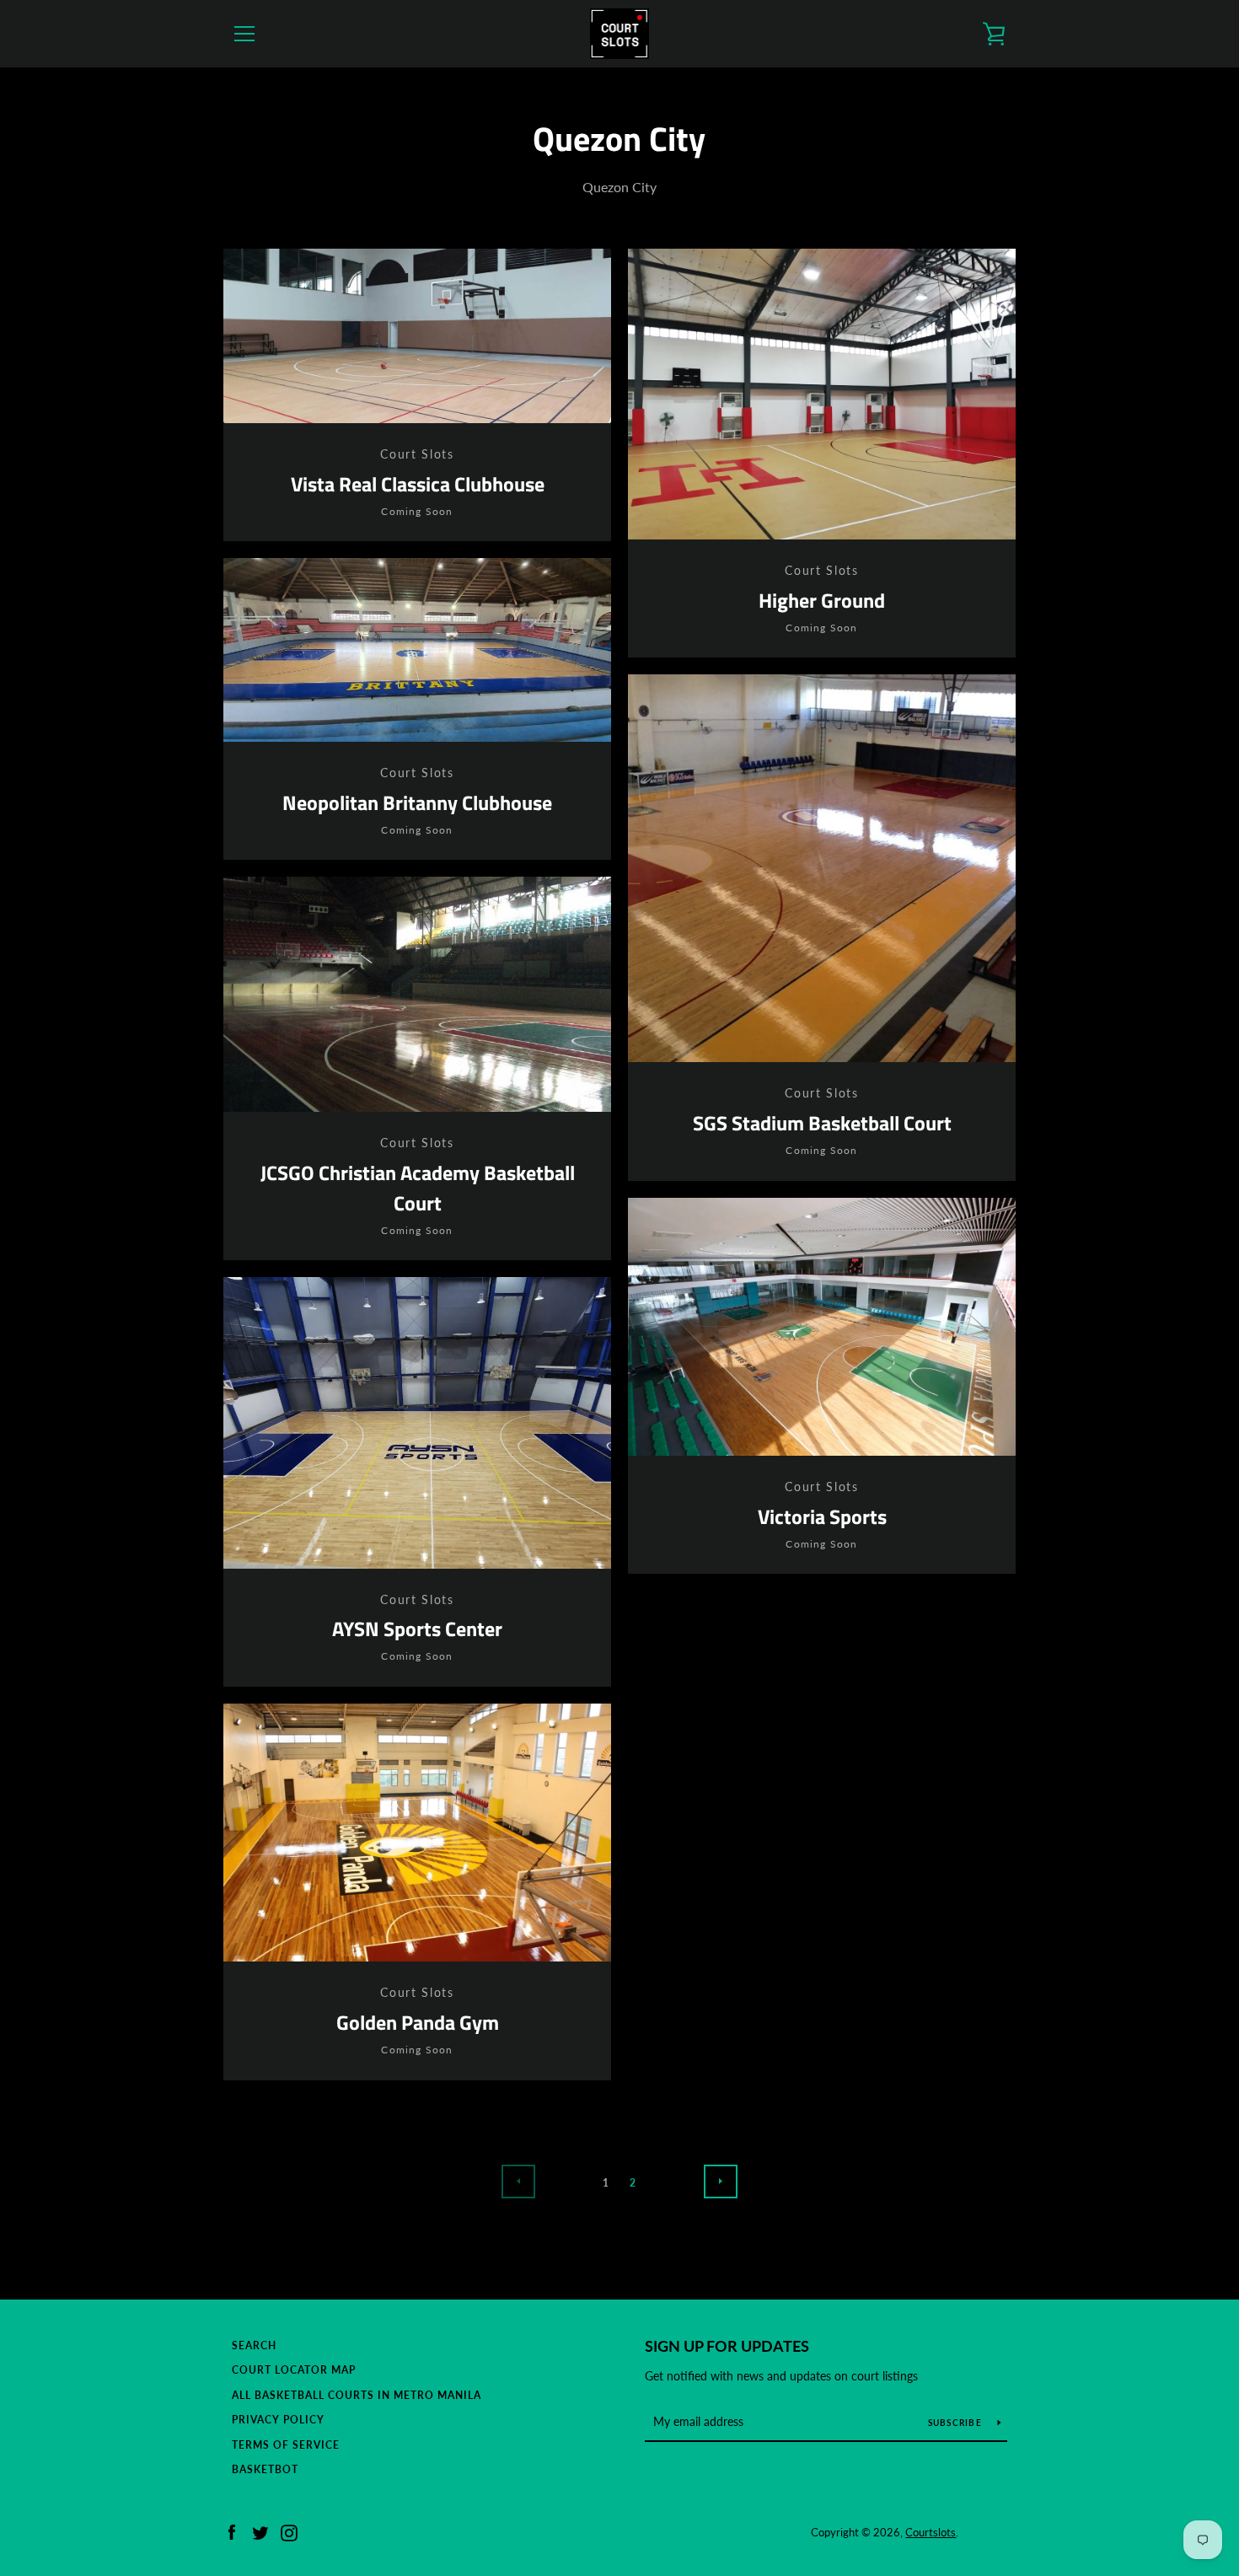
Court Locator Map (294, 2370)
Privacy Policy (278, 2420)
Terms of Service (286, 2445)
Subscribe (957, 2423)
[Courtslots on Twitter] (260, 2531)
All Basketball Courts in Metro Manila (357, 2395)
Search (254, 2345)
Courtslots (931, 2532)
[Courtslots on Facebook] (232, 2531)
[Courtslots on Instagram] (289, 2531)
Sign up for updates (727, 2346)
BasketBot (265, 2469)
